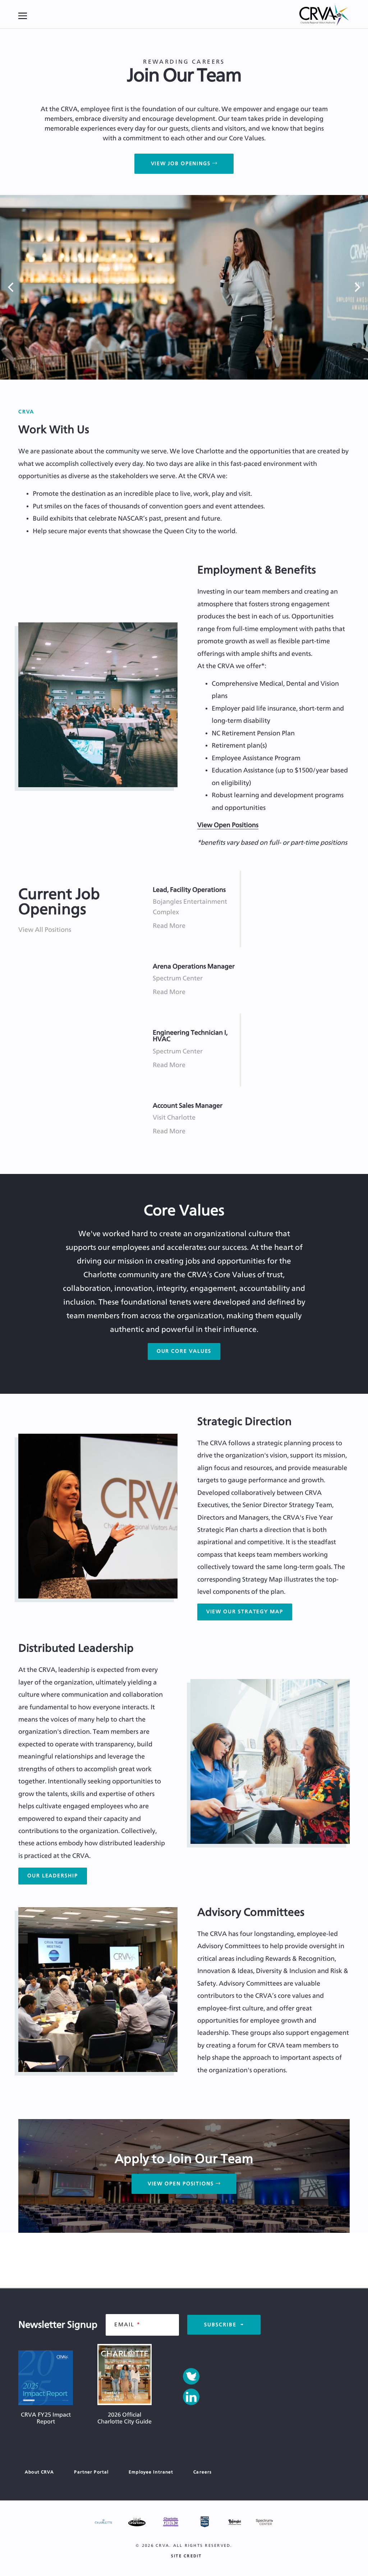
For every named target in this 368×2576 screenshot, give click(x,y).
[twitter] (191, 2376)
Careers (203, 2472)
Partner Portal (91, 2472)
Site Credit (187, 2556)
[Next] (356, 287)
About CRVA (39, 2472)
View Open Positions (228, 825)
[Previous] (11, 287)
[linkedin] (191, 2397)
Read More (169, 926)
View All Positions (45, 930)
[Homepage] (325, 16)
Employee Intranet (151, 2472)
